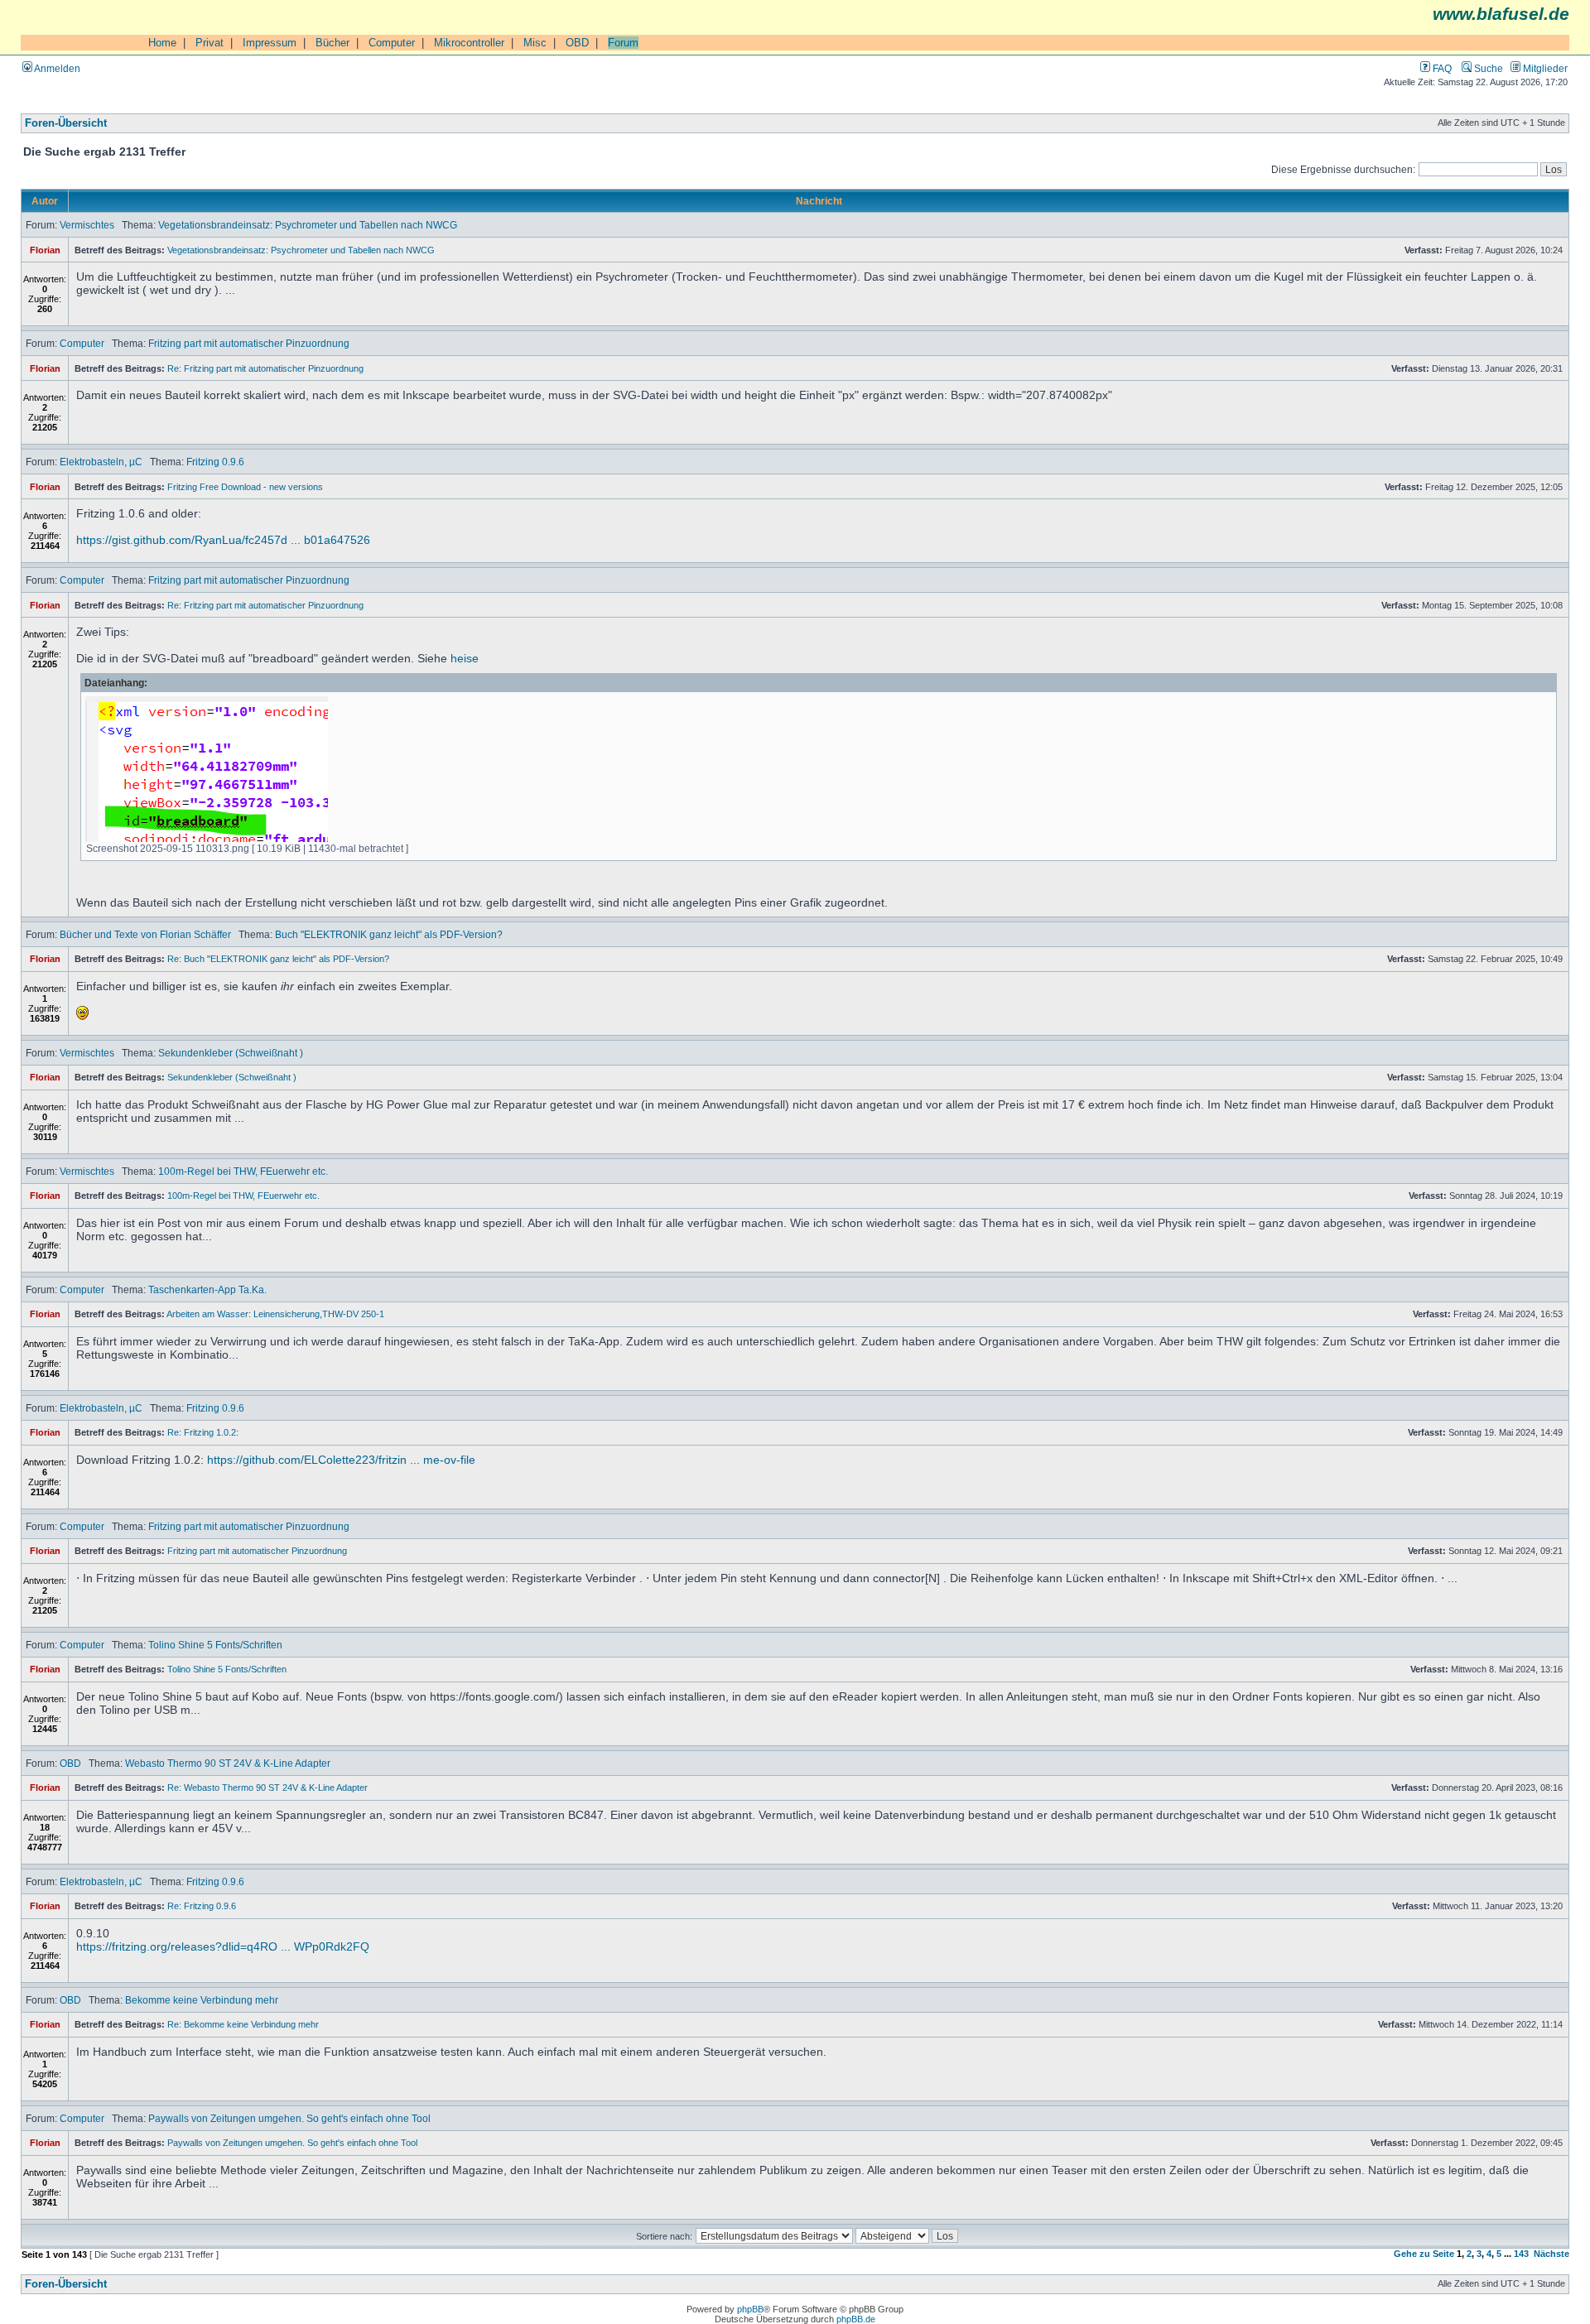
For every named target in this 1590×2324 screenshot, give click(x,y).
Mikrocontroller (469, 43)
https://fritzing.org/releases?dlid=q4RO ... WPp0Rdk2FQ (223, 1946)
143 (1521, 2254)
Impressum (270, 43)
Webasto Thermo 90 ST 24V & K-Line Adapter (228, 1763)
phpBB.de (856, 2319)
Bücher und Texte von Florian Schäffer (145, 934)
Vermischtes (87, 225)
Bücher (332, 43)
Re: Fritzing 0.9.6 (202, 1906)
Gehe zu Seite (1424, 2254)
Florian (45, 250)
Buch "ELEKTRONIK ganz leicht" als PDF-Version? (389, 934)
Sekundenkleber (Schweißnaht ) (231, 1053)
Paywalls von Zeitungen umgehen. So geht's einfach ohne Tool (289, 2118)
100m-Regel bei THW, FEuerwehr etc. (243, 1171)
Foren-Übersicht (66, 123)
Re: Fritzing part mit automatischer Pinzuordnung (265, 368)
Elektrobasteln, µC (101, 462)
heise (465, 658)
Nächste (1551, 2254)
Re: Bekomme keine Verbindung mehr (243, 2024)
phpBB (750, 2309)
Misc (535, 43)
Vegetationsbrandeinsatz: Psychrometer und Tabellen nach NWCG (308, 225)
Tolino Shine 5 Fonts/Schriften (215, 1645)
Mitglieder (1544, 68)
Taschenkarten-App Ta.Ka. (207, 1290)
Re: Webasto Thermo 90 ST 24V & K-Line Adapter (267, 1788)
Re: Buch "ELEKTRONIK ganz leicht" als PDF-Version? (278, 959)
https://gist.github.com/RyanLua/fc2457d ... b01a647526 (223, 540)
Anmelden (56, 68)
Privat (210, 43)
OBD (577, 43)
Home (162, 43)
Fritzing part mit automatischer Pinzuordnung (249, 343)
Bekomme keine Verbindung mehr (202, 2000)
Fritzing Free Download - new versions (245, 487)
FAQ (1441, 68)
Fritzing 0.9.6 (215, 462)
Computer (392, 43)
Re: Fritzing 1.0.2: (203, 1432)
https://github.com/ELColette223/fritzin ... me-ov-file (341, 1460)
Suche (1487, 68)
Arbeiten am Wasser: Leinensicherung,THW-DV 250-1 (275, 1314)
